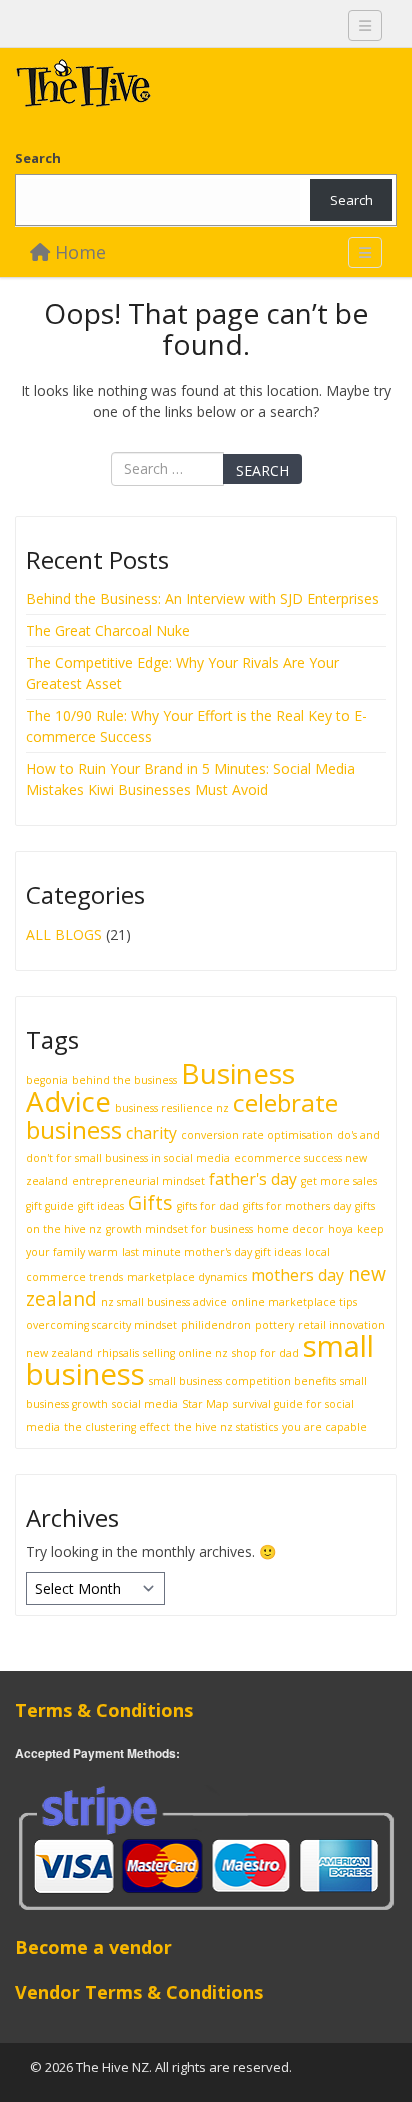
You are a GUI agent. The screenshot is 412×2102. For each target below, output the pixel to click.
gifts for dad (208, 1206)
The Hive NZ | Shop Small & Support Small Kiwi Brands (165, 88)
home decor (290, 1229)
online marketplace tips (294, 1302)
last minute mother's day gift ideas (211, 1252)
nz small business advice (164, 1302)
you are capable (324, 1427)
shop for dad (265, 1353)
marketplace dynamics (187, 1277)
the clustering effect (117, 1427)
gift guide (50, 1206)
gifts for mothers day (297, 1206)
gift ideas (101, 1206)
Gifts (150, 1202)
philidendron (216, 1325)
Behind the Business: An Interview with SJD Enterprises (202, 598)
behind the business (124, 1080)
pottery (274, 1325)
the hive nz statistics (226, 1427)
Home (78, 252)
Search (38, 158)
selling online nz (185, 1353)
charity (151, 1133)
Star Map (205, 1404)
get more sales (339, 1181)
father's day (253, 1179)
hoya (340, 1229)
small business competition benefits (242, 1381)
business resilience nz (172, 1108)
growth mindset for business (179, 1229)
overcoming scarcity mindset (101, 1325)
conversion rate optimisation (257, 1135)
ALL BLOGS (64, 934)
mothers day (297, 1275)
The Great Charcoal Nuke (110, 630)
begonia (47, 1080)
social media (145, 1404)
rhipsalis (118, 1353)
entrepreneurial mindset (138, 1181)
